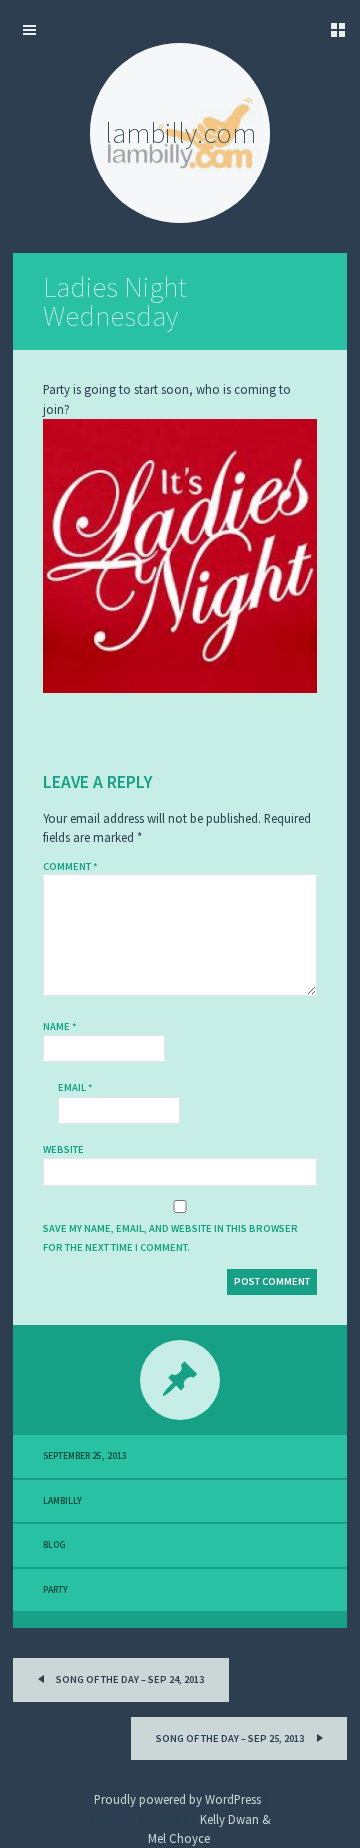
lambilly (62, 1501)
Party (55, 1590)
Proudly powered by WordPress (177, 1799)
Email (75, 1087)
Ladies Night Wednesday (115, 301)
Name (60, 1026)
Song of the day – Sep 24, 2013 (129, 1679)
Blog (54, 1545)
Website (63, 1149)
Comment (70, 866)
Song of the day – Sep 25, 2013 (231, 1738)
